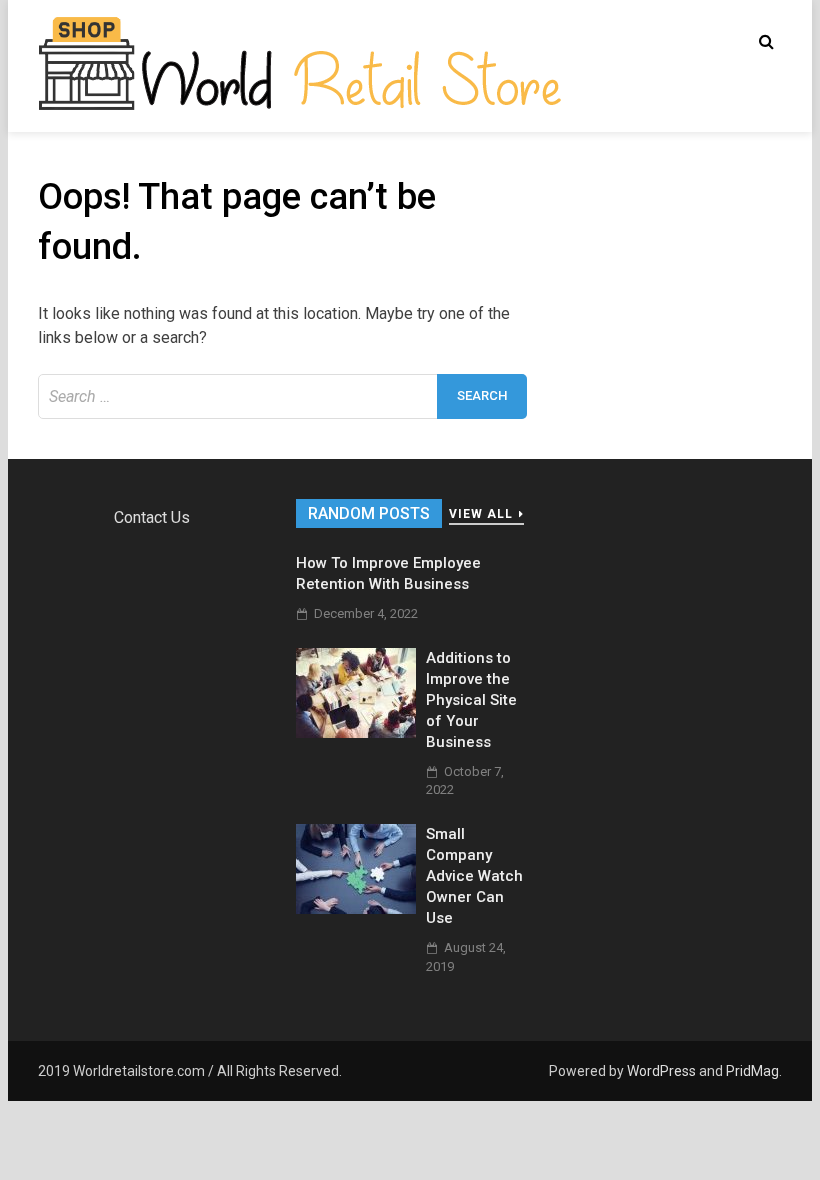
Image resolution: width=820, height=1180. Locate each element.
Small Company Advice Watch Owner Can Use (474, 876)
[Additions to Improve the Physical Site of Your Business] (356, 732)
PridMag (752, 1071)
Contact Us (152, 517)
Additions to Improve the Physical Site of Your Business (471, 700)
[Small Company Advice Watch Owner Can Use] (356, 908)
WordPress (661, 1071)
